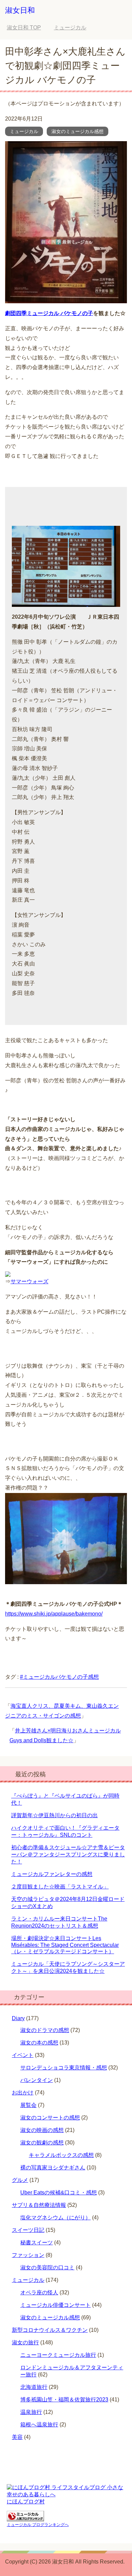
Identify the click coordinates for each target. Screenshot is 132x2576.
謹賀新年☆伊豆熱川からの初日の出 (54, 1815)
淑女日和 (20, 10)
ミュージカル (24, 131)
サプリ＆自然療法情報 (39, 2205)
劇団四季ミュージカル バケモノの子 (49, 313)
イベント (23, 2055)
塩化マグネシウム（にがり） (56, 2218)
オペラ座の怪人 (39, 2292)
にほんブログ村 (26, 2502)
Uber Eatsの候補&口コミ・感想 (59, 2193)
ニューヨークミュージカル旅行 (58, 2355)
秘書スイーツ (37, 2243)
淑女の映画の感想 (42, 2130)
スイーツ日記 (28, 2230)
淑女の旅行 (25, 2342)
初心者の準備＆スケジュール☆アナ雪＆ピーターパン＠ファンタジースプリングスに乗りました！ (68, 1854)
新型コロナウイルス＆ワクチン (50, 2330)
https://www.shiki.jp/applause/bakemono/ (54, 1614)
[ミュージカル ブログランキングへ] (25, 2518)
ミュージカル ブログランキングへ (38, 2525)
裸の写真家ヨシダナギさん (53, 2168)
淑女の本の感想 (39, 2043)
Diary (18, 2018)
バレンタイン (37, 2080)
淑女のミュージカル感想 (78, 131)
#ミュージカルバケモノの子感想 (59, 1677)
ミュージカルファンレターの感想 (52, 1874)
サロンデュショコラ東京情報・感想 (64, 2068)
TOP (24, 28)
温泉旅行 (31, 2412)
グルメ (20, 2180)
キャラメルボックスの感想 (61, 2155)
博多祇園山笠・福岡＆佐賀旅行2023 (64, 2400)
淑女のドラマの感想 (45, 2030)
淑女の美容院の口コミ (47, 2268)
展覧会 (28, 2105)
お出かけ (23, 2093)
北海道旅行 (34, 2387)
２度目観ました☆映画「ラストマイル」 (60, 1887)
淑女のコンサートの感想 (50, 2118)
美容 (17, 2437)
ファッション (28, 2255)
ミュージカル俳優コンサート (56, 2305)
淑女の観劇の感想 (42, 2143)
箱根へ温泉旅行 (39, 2425)
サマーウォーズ (29, 1281)
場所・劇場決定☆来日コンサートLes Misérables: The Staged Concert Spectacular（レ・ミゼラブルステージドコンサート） (65, 1945)
